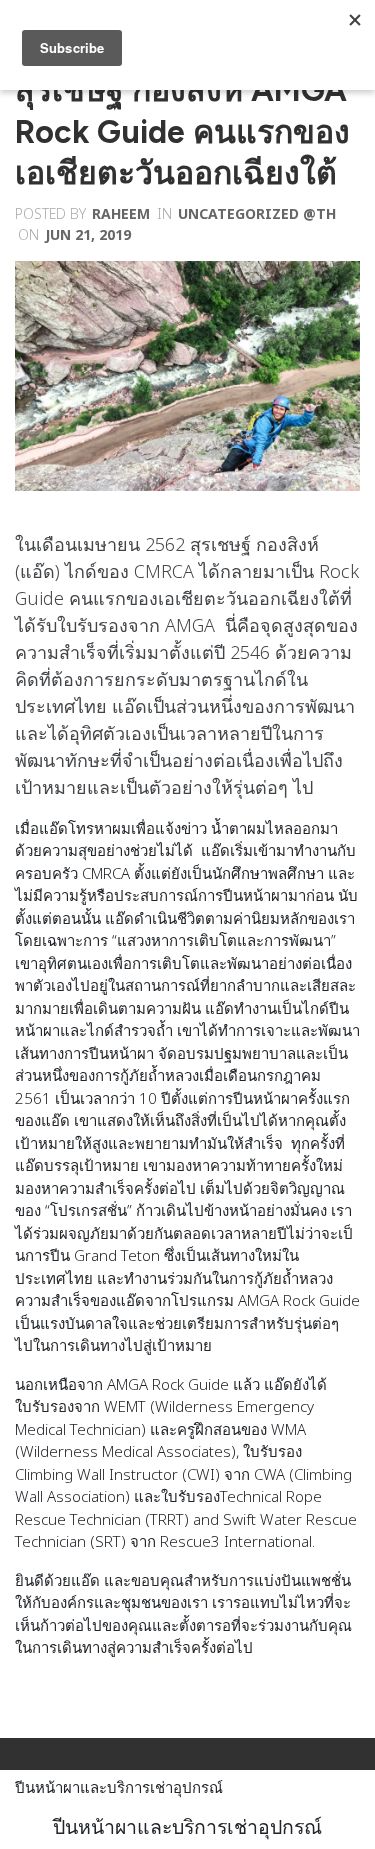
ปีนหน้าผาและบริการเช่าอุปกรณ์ (119, 1787)
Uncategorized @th (257, 213)
